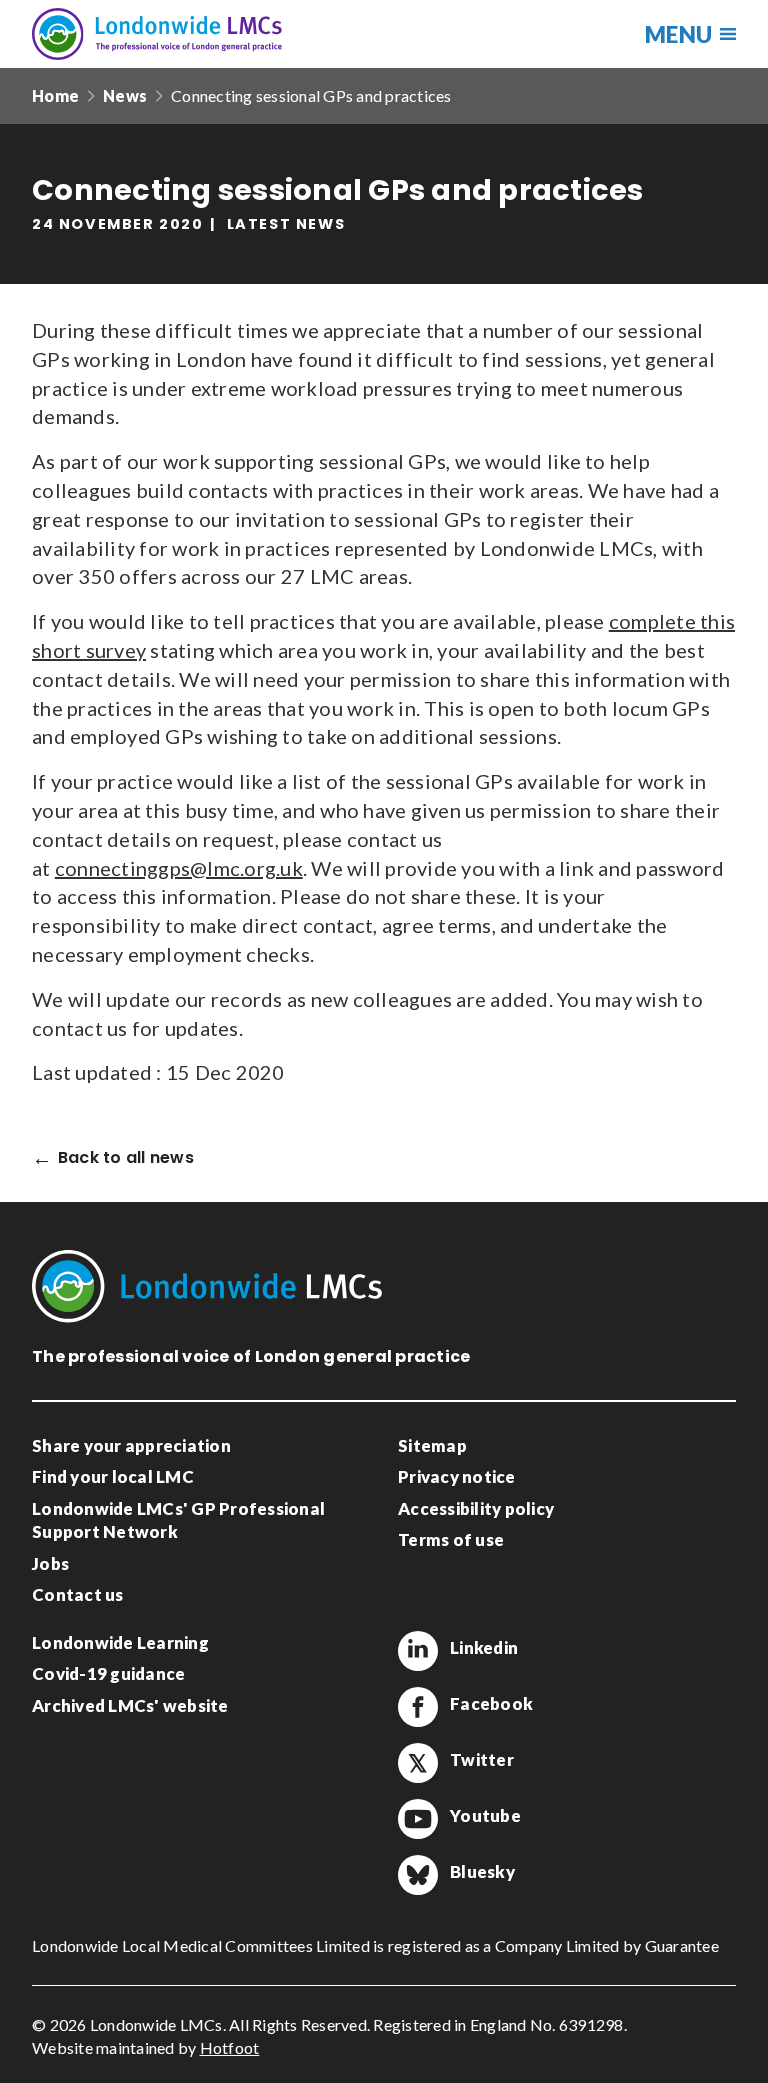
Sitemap (432, 1445)
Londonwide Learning (120, 1642)
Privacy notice (457, 1476)
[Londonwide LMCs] (157, 34)
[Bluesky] (418, 1875)
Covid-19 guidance (108, 1673)
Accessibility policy (476, 1508)
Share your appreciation (131, 1445)
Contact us (78, 1594)
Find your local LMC (113, 1476)
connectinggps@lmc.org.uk (179, 868)
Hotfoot (230, 2047)
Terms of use (451, 1539)
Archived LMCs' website (130, 1705)
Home (55, 95)
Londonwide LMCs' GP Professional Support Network (178, 1520)
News (125, 95)
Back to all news (126, 1158)
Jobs (50, 1563)
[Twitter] (418, 1763)
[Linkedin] (418, 1651)
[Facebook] (418, 1707)
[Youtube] (418, 1819)
